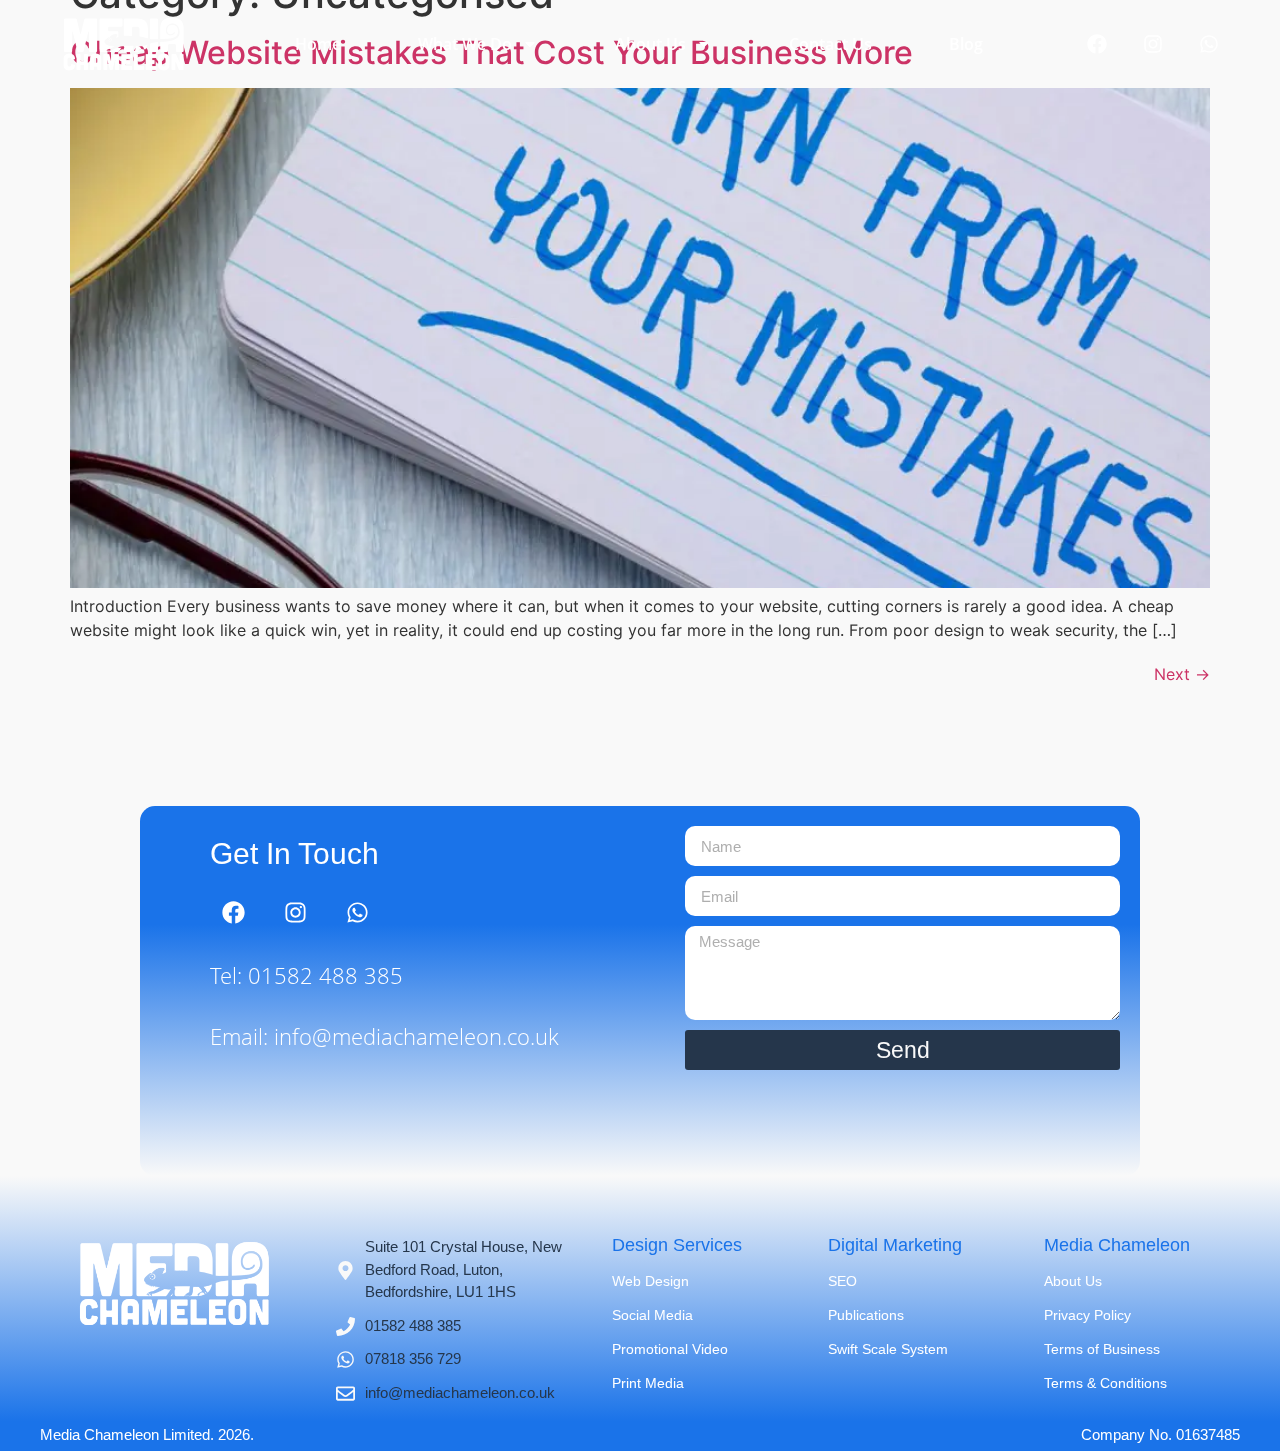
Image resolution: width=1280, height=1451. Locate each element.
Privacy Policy (1087, 1315)
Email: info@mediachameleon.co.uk (384, 1036)
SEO (842, 1281)
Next (1182, 674)
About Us (650, 44)
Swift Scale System (888, 1349)
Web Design (650, 1281)
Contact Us (830, 44)
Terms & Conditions (1105, 1383)
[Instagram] (1153, 44)
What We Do (465, 44)
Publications (866, 1315)
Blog (966, 44)
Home (318, 44)
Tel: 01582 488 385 (306, 975)
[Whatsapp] (1209, 44)
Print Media (648, 1383)
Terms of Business (1102, 1349)
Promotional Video (670, 1349)
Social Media (652, 1315)
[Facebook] (1097, 44)
